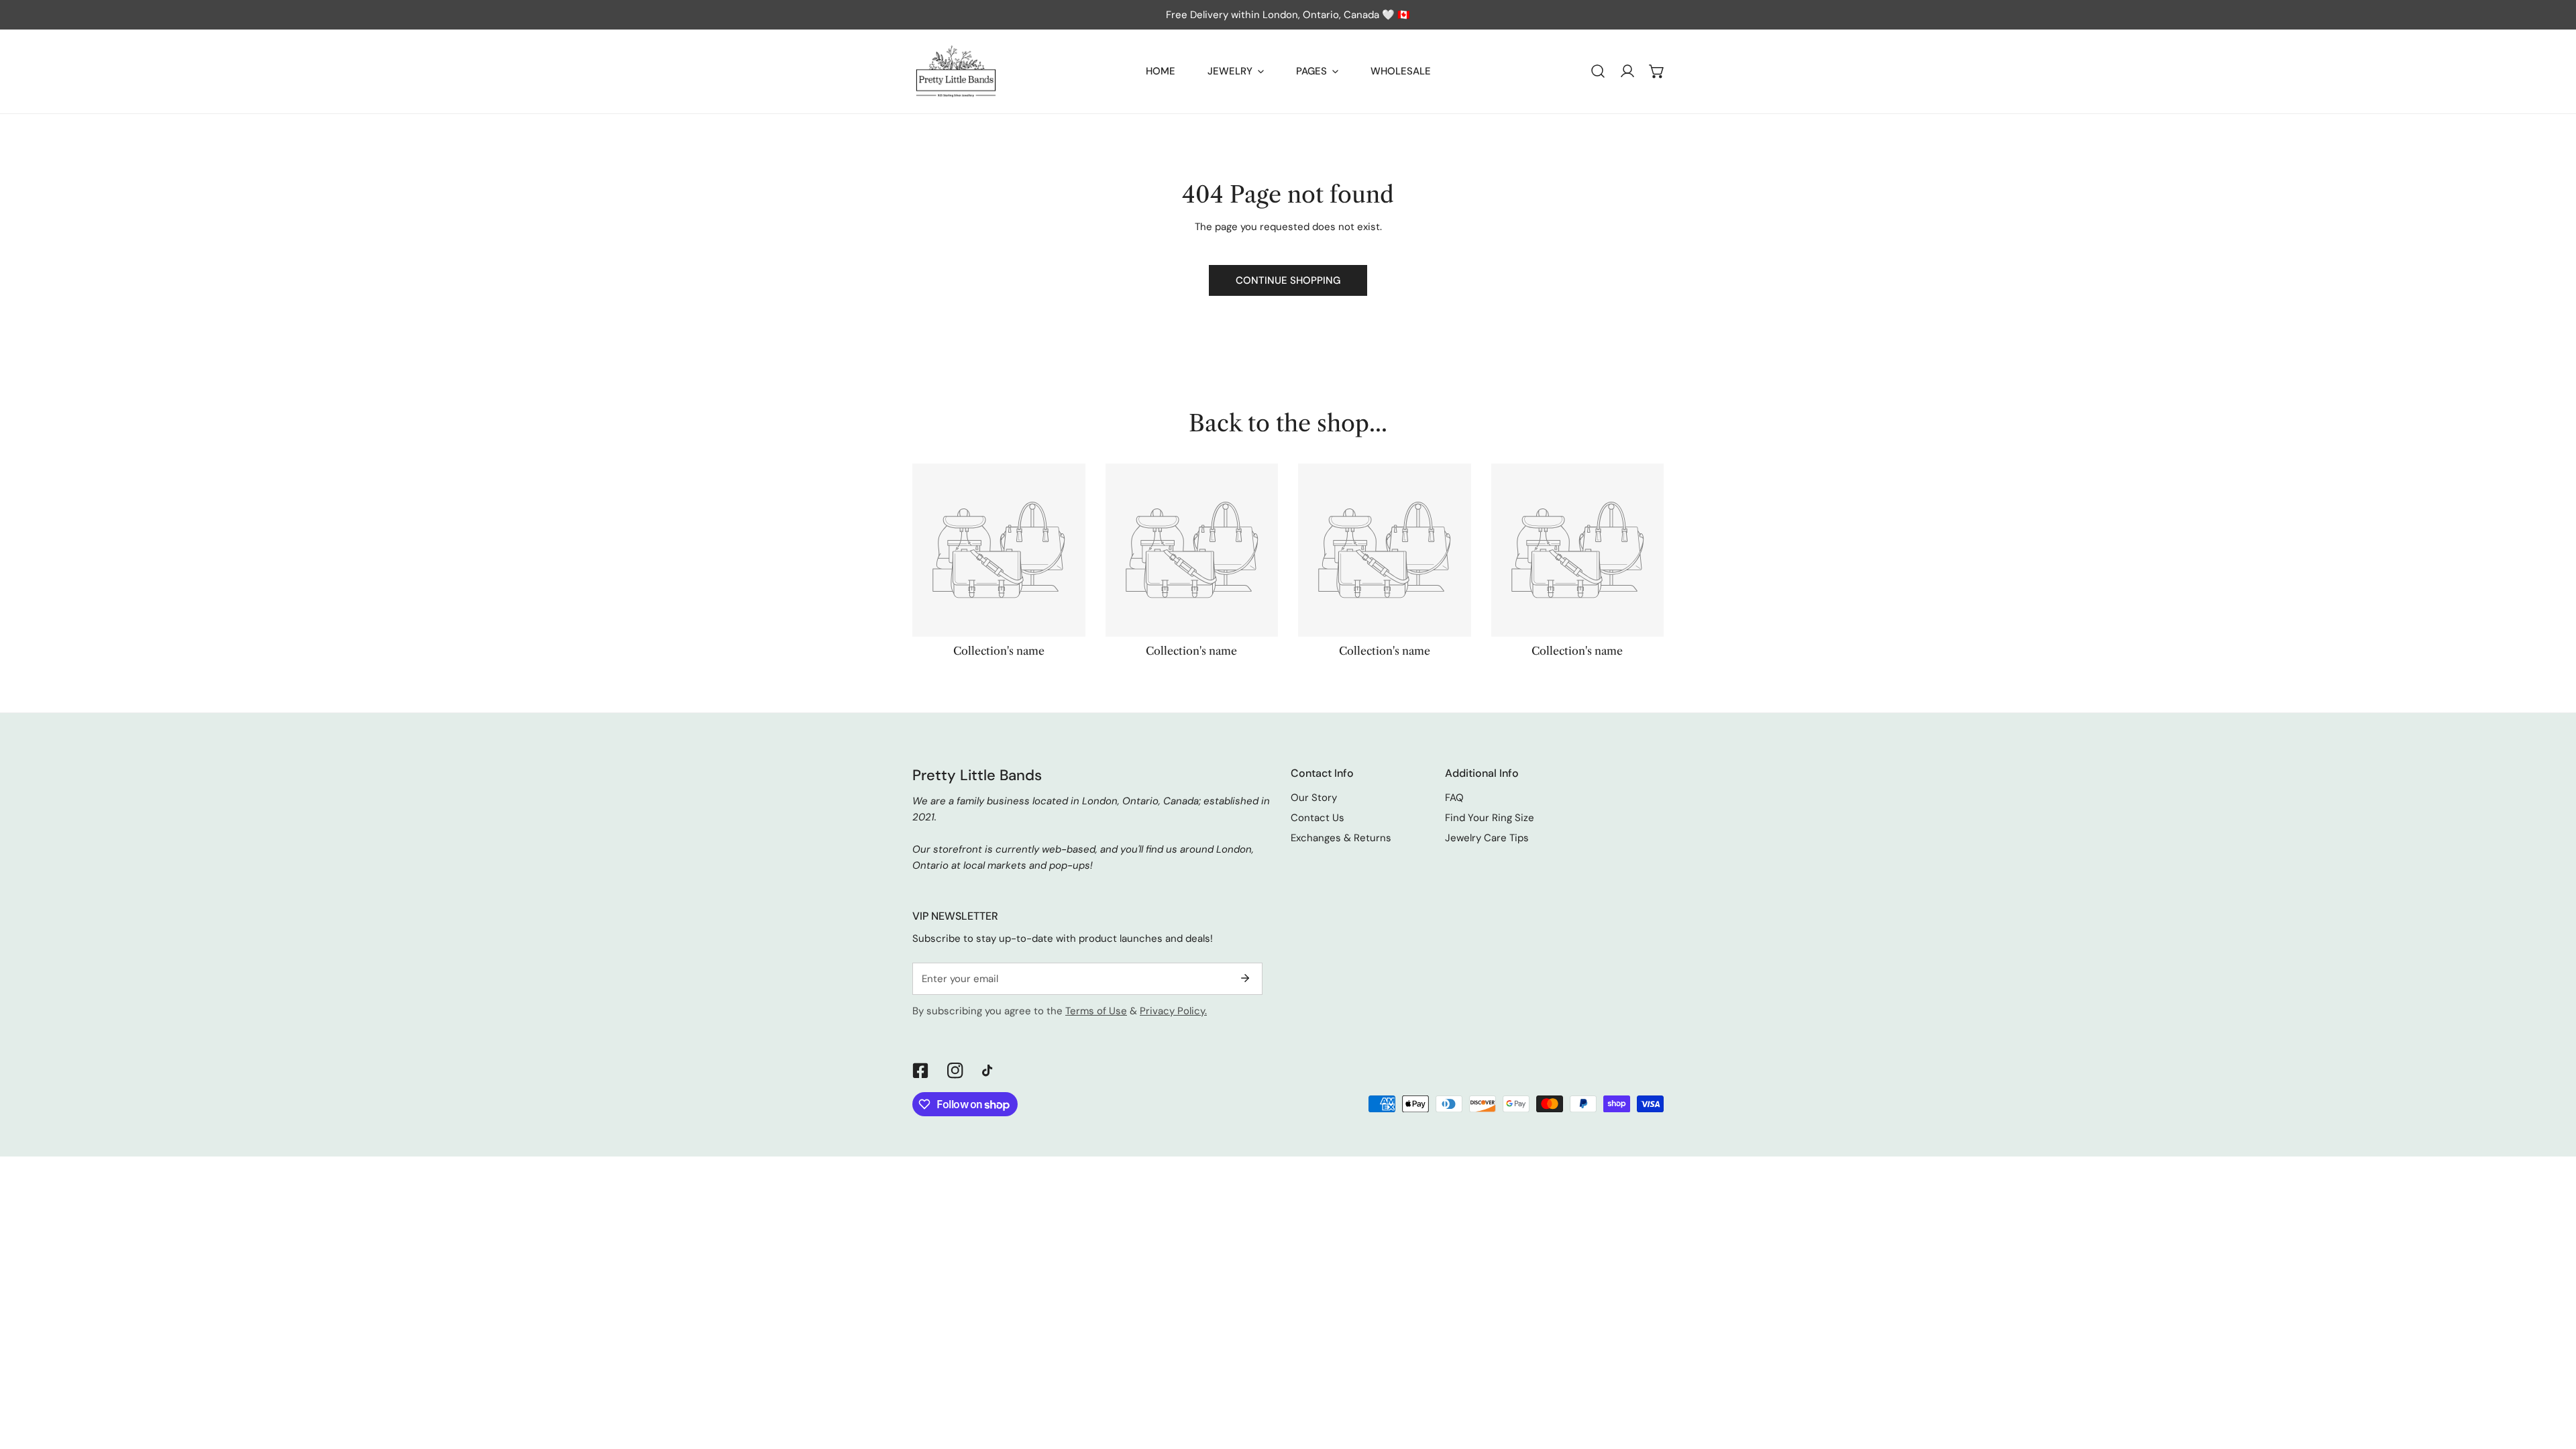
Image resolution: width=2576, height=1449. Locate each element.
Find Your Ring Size (1490, 818)
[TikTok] (990, 1071)
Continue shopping (1288, 280)
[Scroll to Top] (2552, 1378)
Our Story (1314, 798)
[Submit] (1245, 978)
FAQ (1454, 798)
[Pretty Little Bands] (956, 71)
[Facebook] (920, 1071)
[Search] (1598, 71)
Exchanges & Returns (1341, 838)
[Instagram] (955, 1071)
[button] (1657, 71)
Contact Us (1318, 818)
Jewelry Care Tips (1487, 838)
